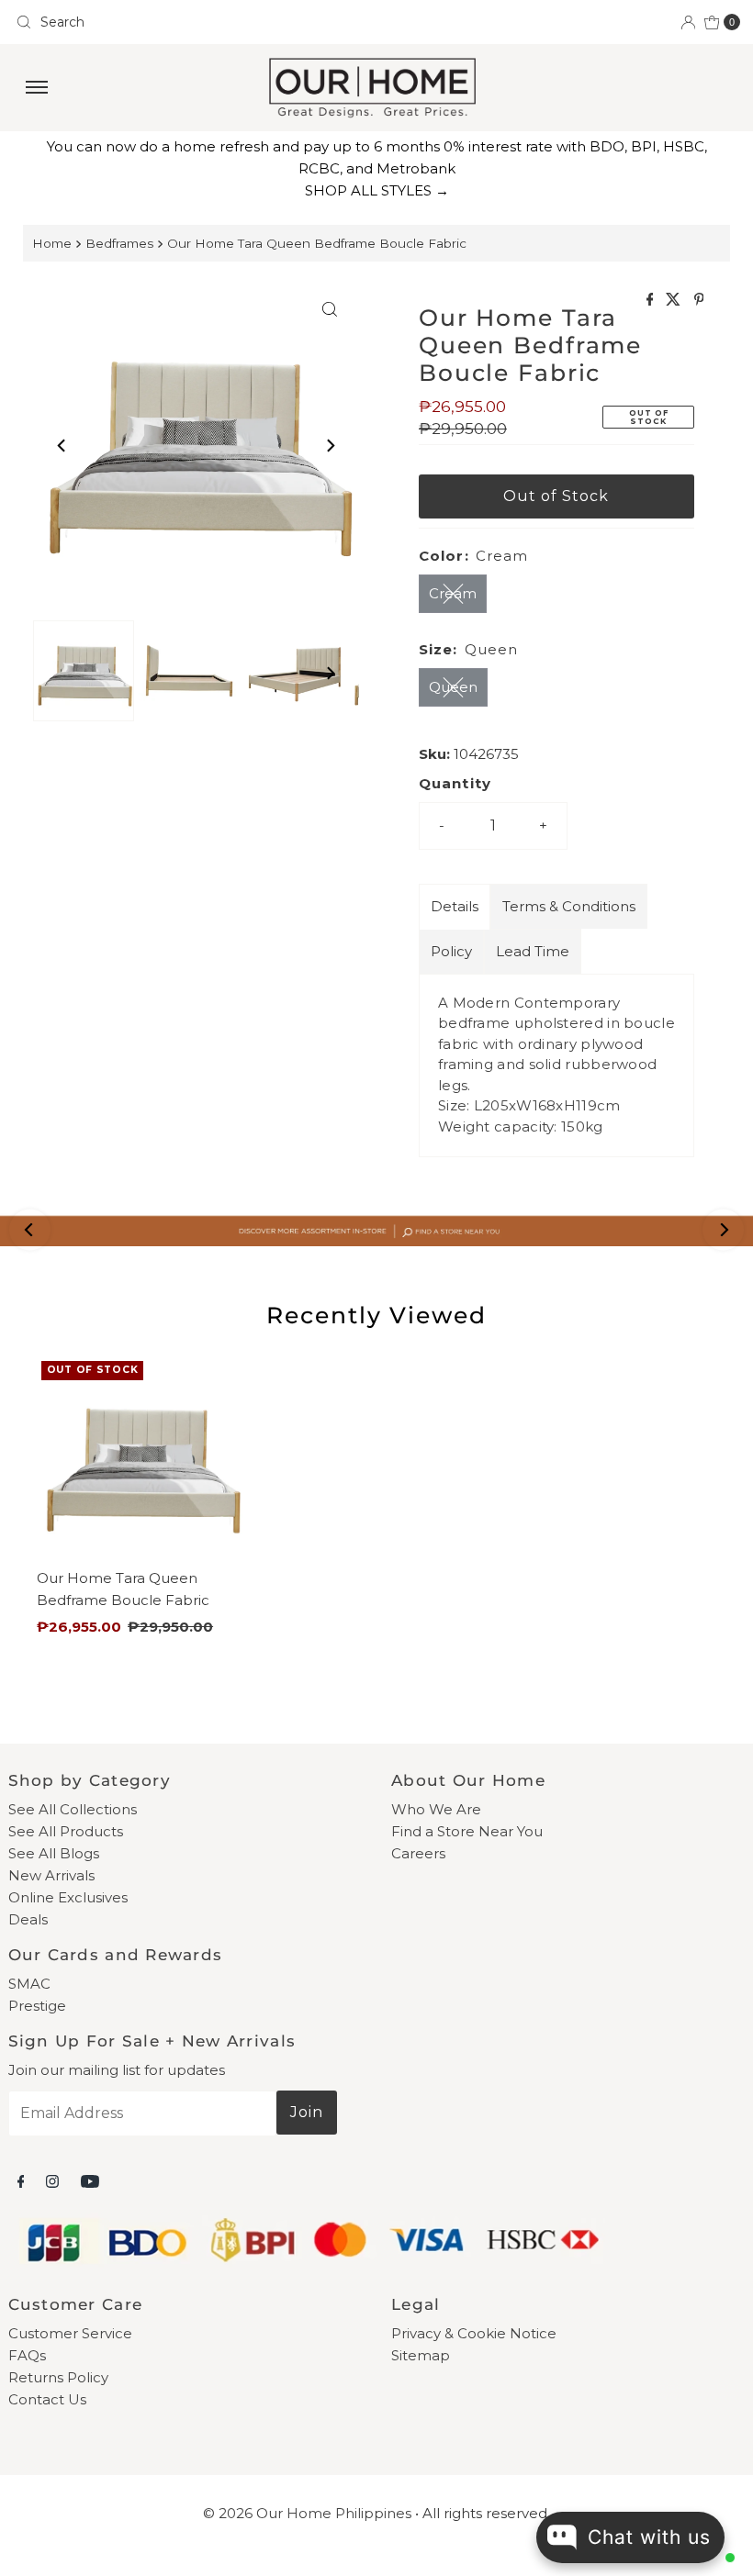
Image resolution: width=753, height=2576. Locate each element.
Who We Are (436, 1809)
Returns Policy (58, 2377)
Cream (453, 593)
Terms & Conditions (569, 906)
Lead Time (533, 951)
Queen (453, 687)
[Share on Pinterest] (699, 301)
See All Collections (73, 1809)
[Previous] (62, 445)
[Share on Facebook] (652, 301)
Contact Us (47, 2399)
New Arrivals (51, 1875)
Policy (451, 951)
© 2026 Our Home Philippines (307, 2513)
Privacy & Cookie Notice (474, 2333)
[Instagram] (52, 2181)
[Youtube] (90, 2181)
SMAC (29, 1984)
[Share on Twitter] (675, 301)
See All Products (66, 1831)
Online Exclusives (68, 1897)
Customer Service (70, 2333)
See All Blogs (54, 1853)
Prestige (37, 2006)
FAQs (27, 2355)
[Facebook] (21, 2181)
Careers (418, 1853)
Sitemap (421, 2355)
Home (52, 243)
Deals (28, 1919)
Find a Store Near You (467, 1831)
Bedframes (119, 243)
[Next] (330, 445)
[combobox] (189, 22)
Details (455, 906)
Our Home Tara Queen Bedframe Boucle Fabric (317, 243)
